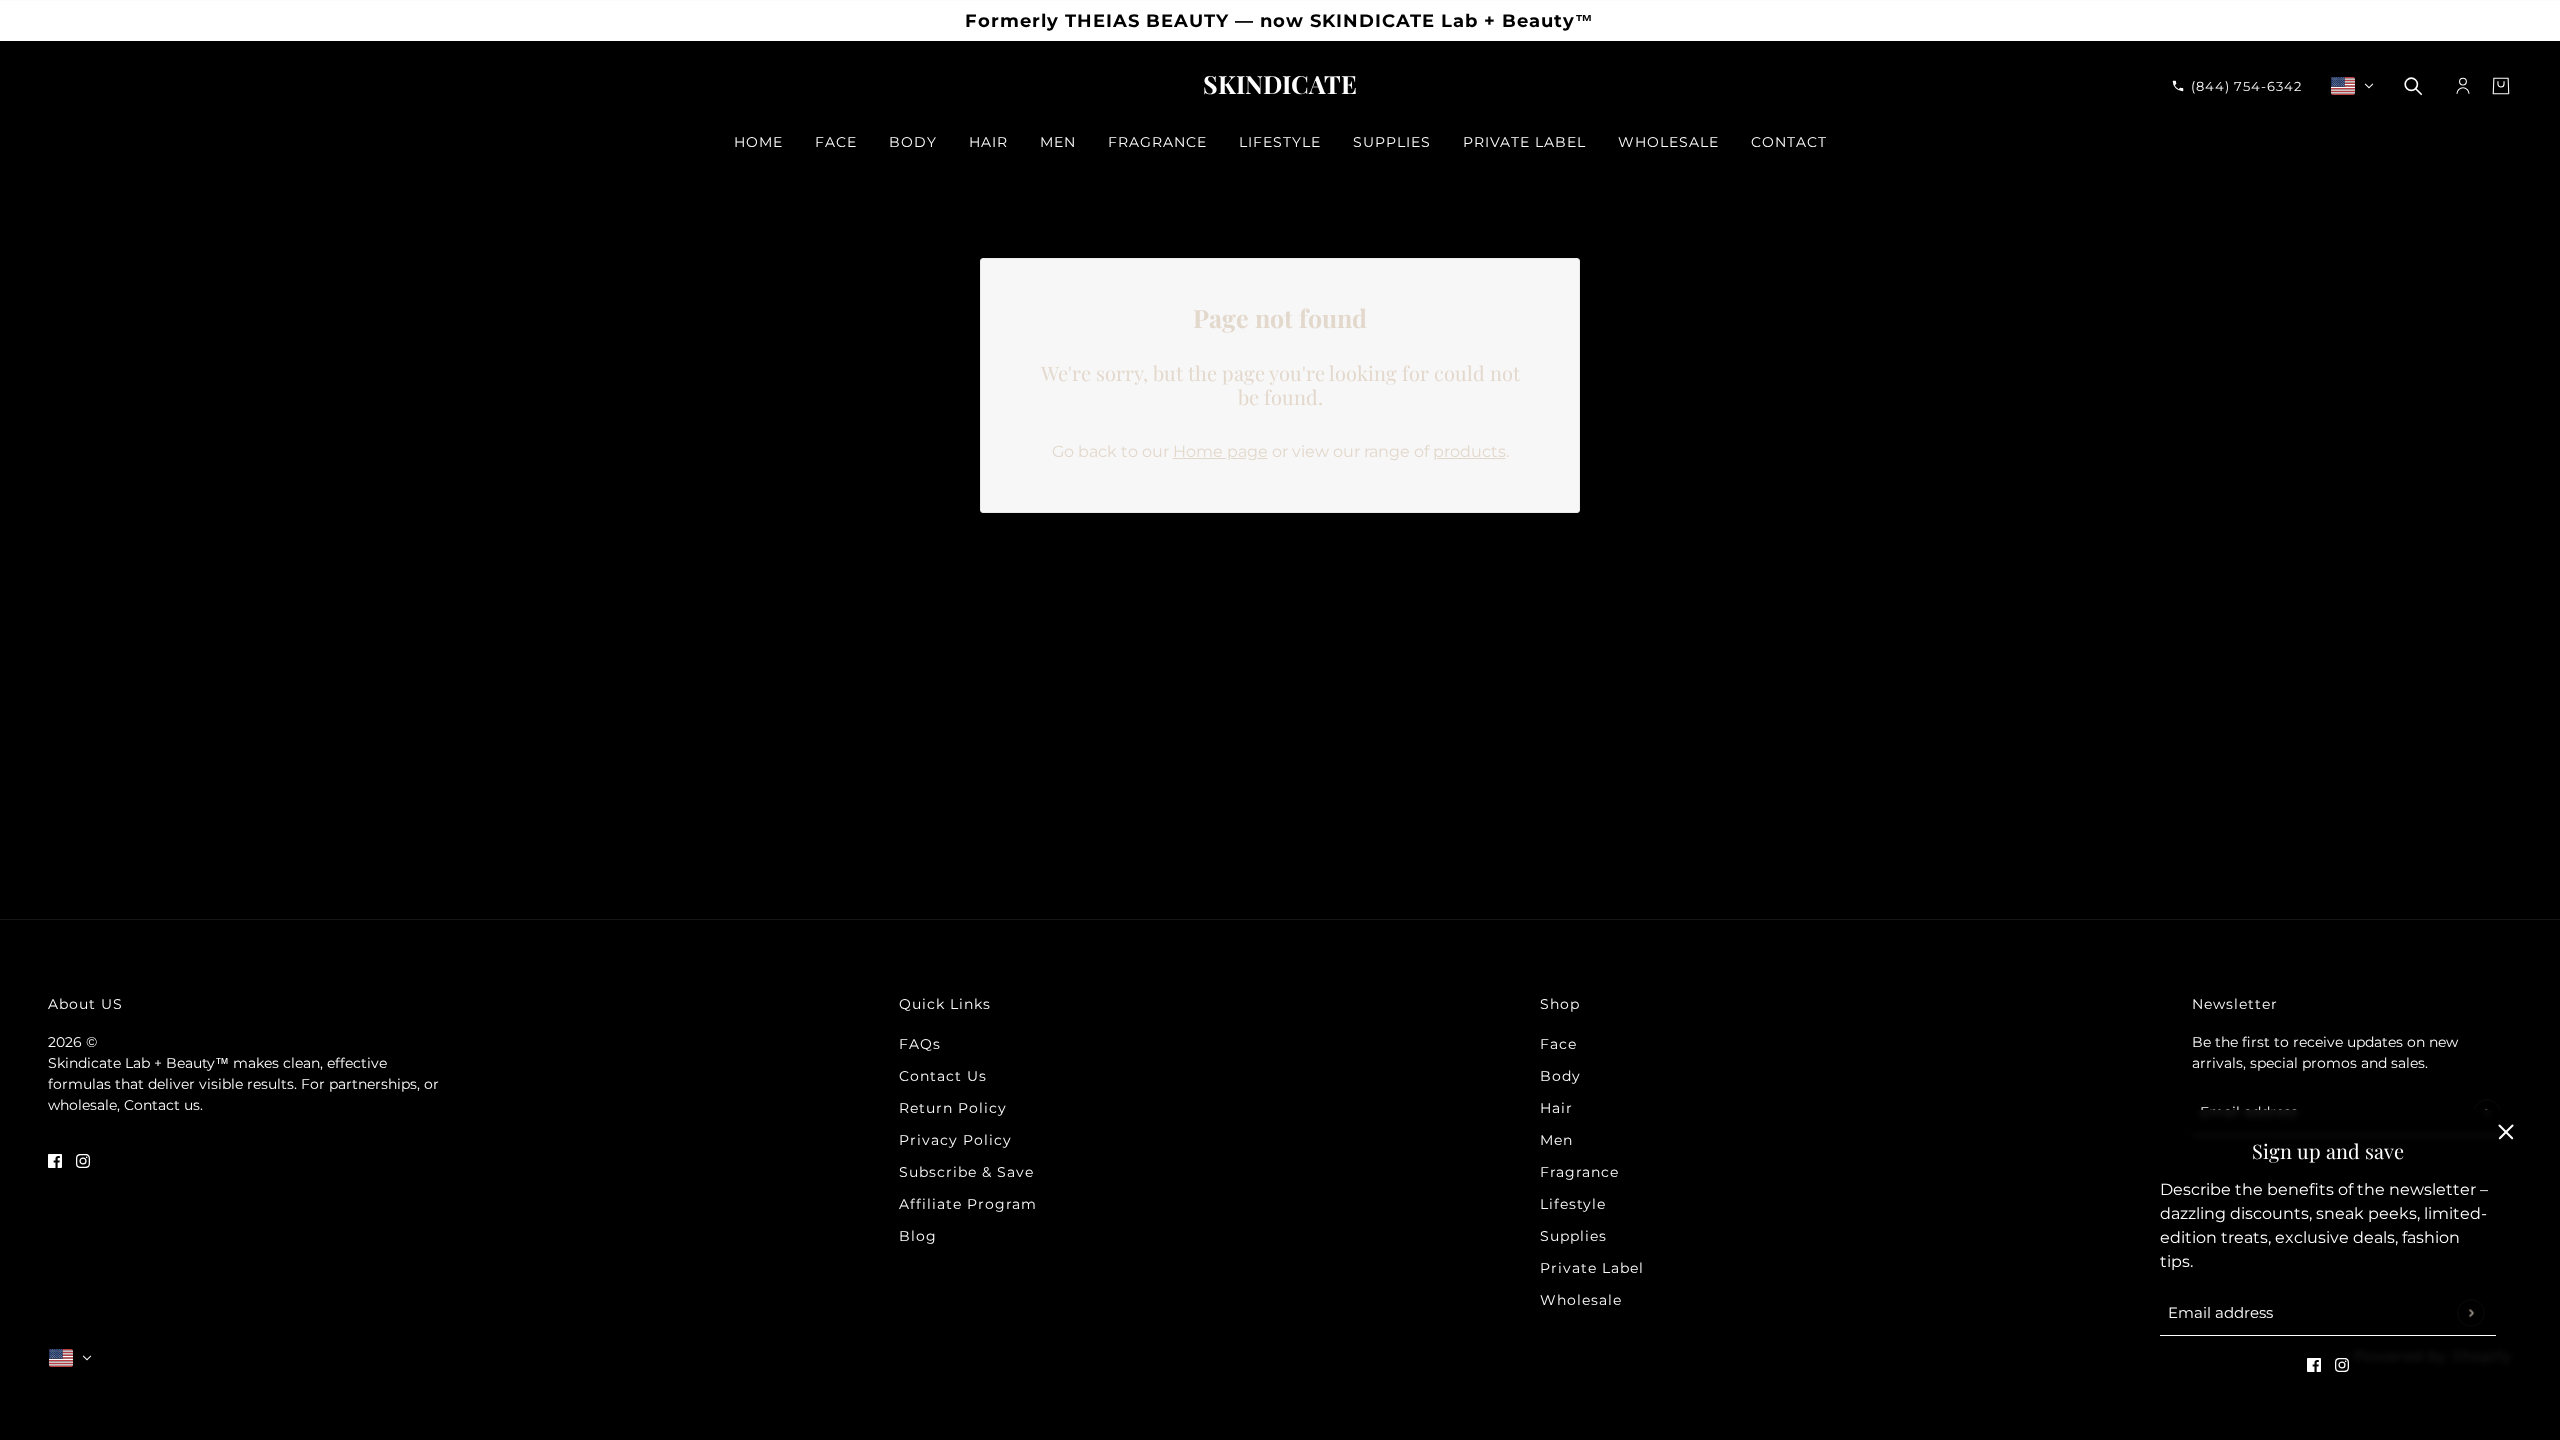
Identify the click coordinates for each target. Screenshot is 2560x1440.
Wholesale (1581, 1300)
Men (1556, 1140)
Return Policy (953, 1108)
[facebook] (2314, 1364)
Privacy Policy (955, 1140)
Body (1560, 1076)
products (1469, 451)
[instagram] (2342, 1364)
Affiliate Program (968, 1204)
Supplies (1573, 1236)
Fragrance (1579, 1172)
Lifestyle (1573, 1204)
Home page (1220, 451)
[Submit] (2470, 1312)
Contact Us (943, 1076)
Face (1558, 1044)
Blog (918, 1236)
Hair (1556, 1108)
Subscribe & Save (966, 1172)
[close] (2506, 1132)
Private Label (1592, 1268)
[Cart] (2501, 86)
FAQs (920, 1044)
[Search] (2413, 86)
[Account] (2463, 86)
